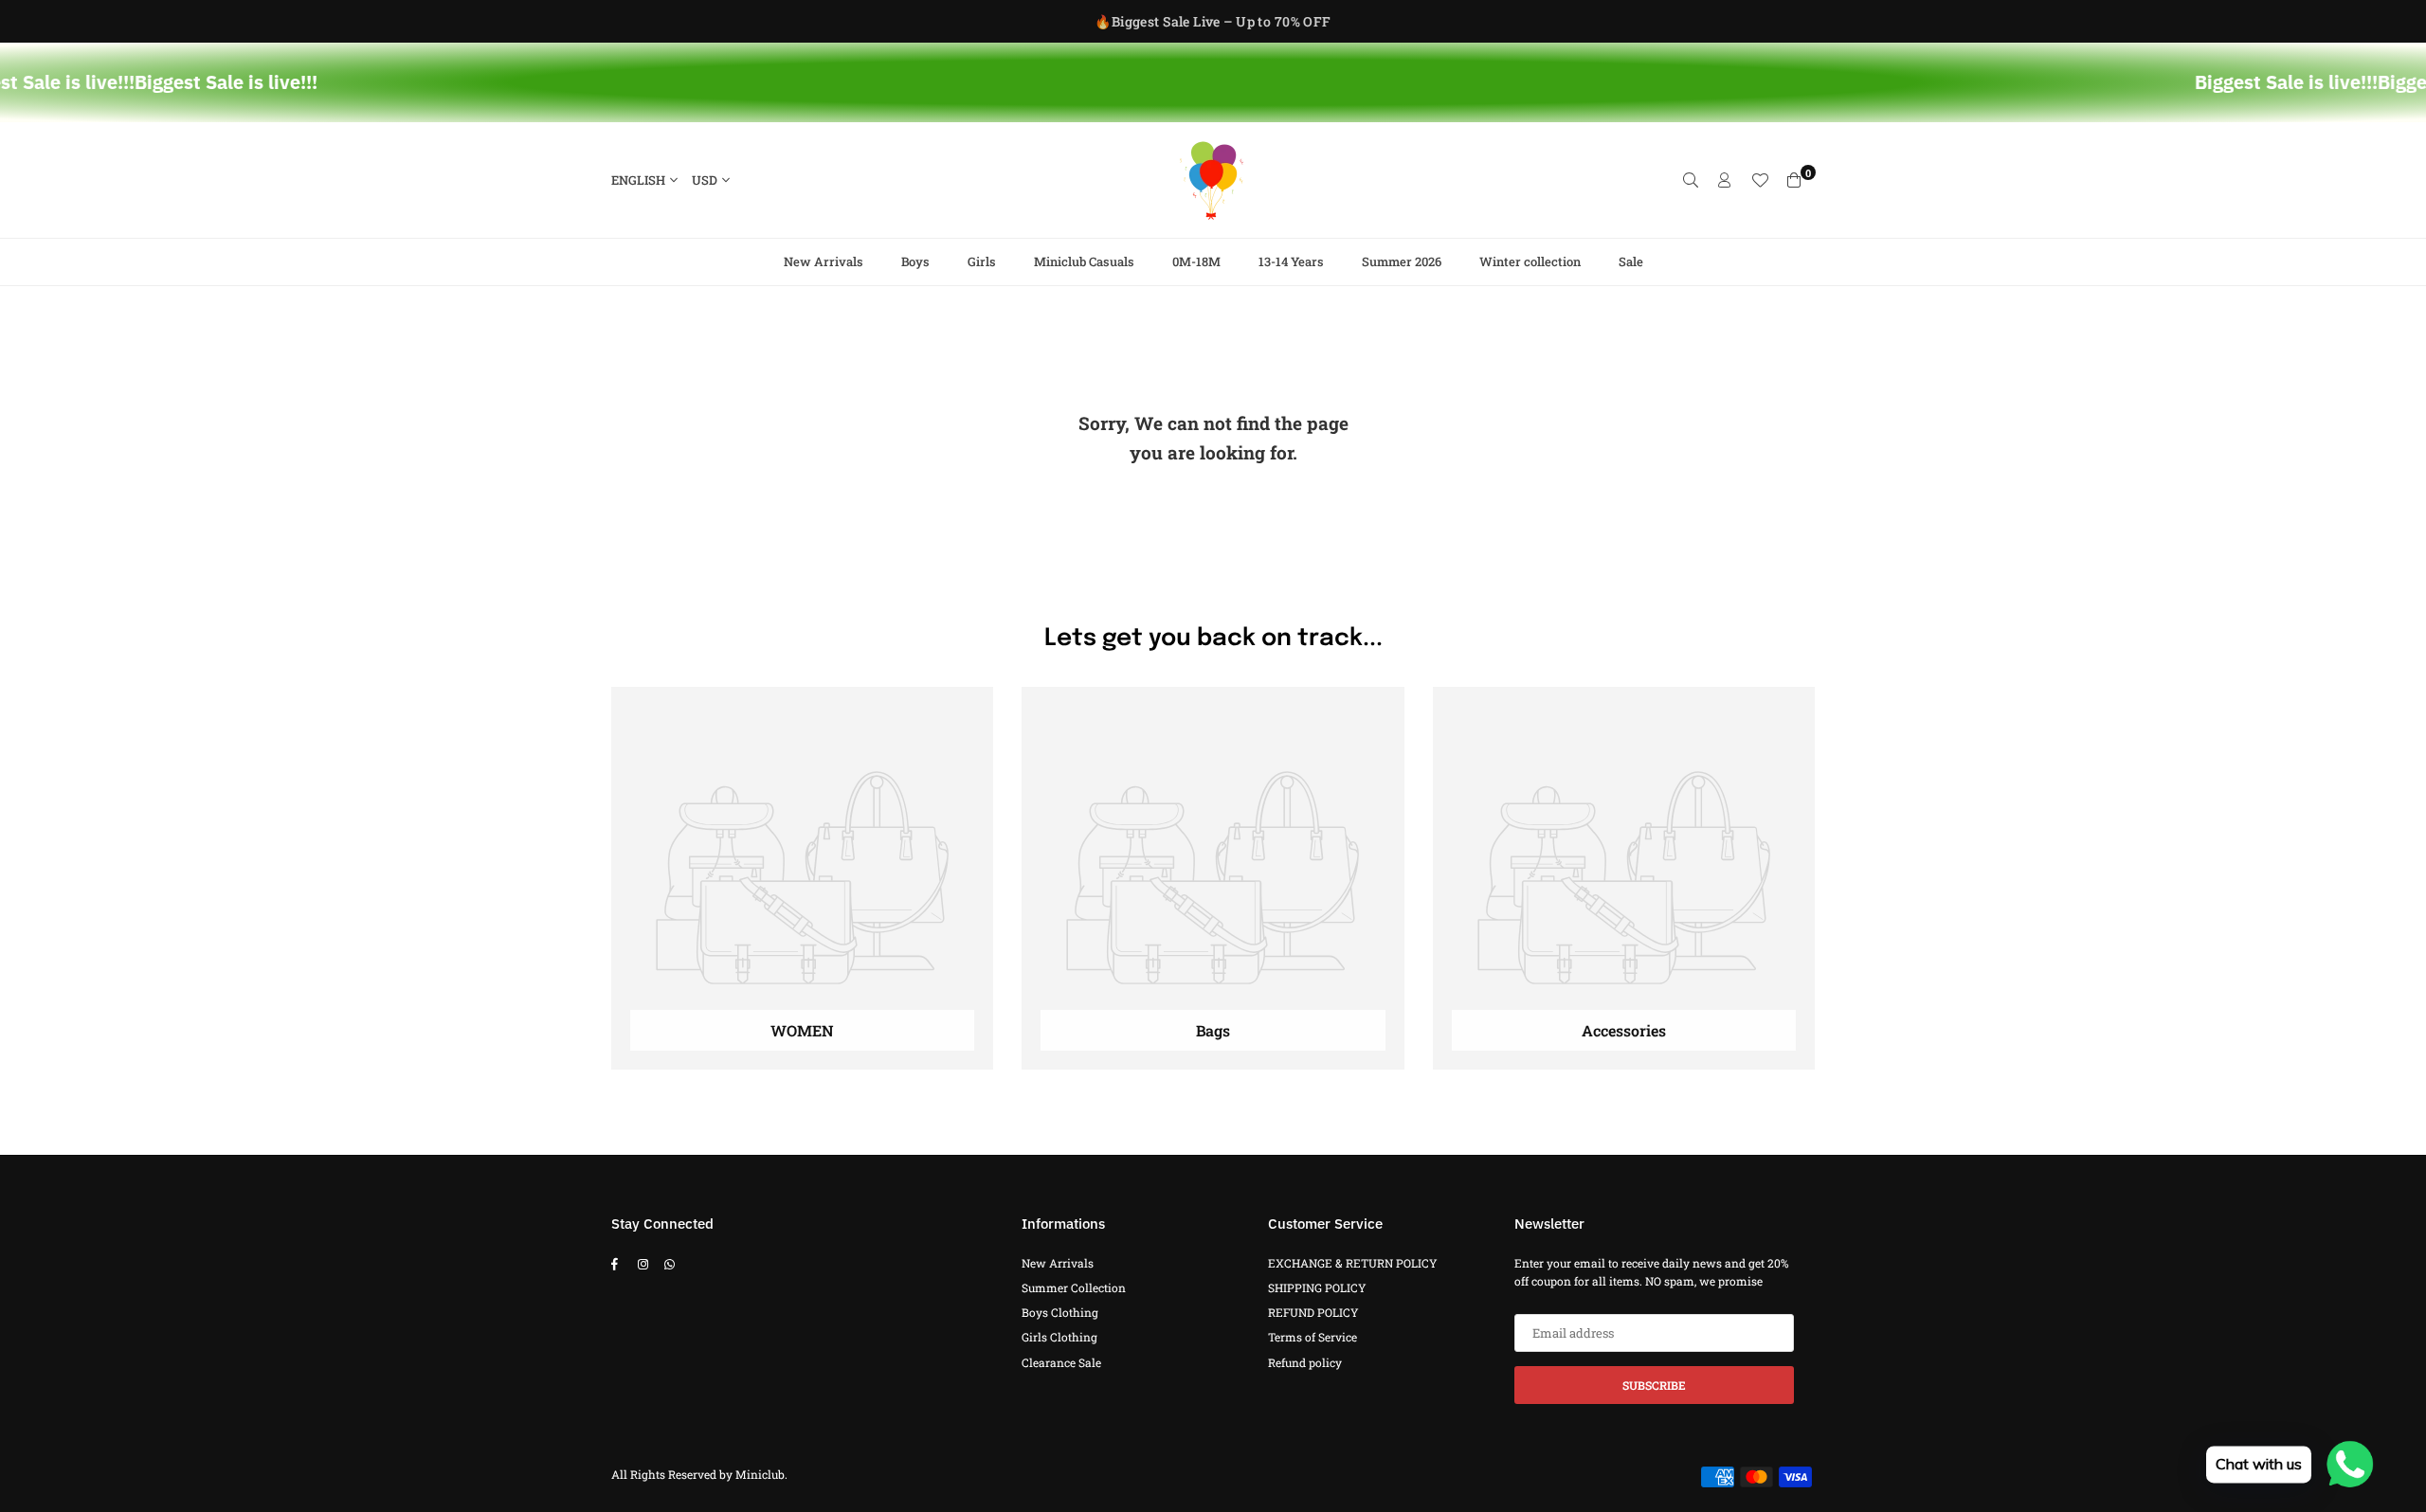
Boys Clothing (1060, 1312)
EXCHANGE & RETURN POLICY (1353, 1263)
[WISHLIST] (1760, 180)
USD (705, 180)
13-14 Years (1291, 261)
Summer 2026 (1402, 261)
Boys (915, 261)
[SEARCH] (1691, 180)
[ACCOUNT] (1725, 180)
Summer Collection (1074, 1287)
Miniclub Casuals (1084, 261)
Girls (982, 261)
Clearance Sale (1061, 1362)
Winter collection (1530, 261)
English (638, 180)
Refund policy (1305, 1362)
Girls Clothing (1059, 1337)
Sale (1631, 261)
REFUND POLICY (1313, 1312)
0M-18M (1196, 261)
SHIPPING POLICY (1317, 1287)
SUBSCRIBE (1654, 1385)
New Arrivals (824, 261)
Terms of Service (1313, 1337)
